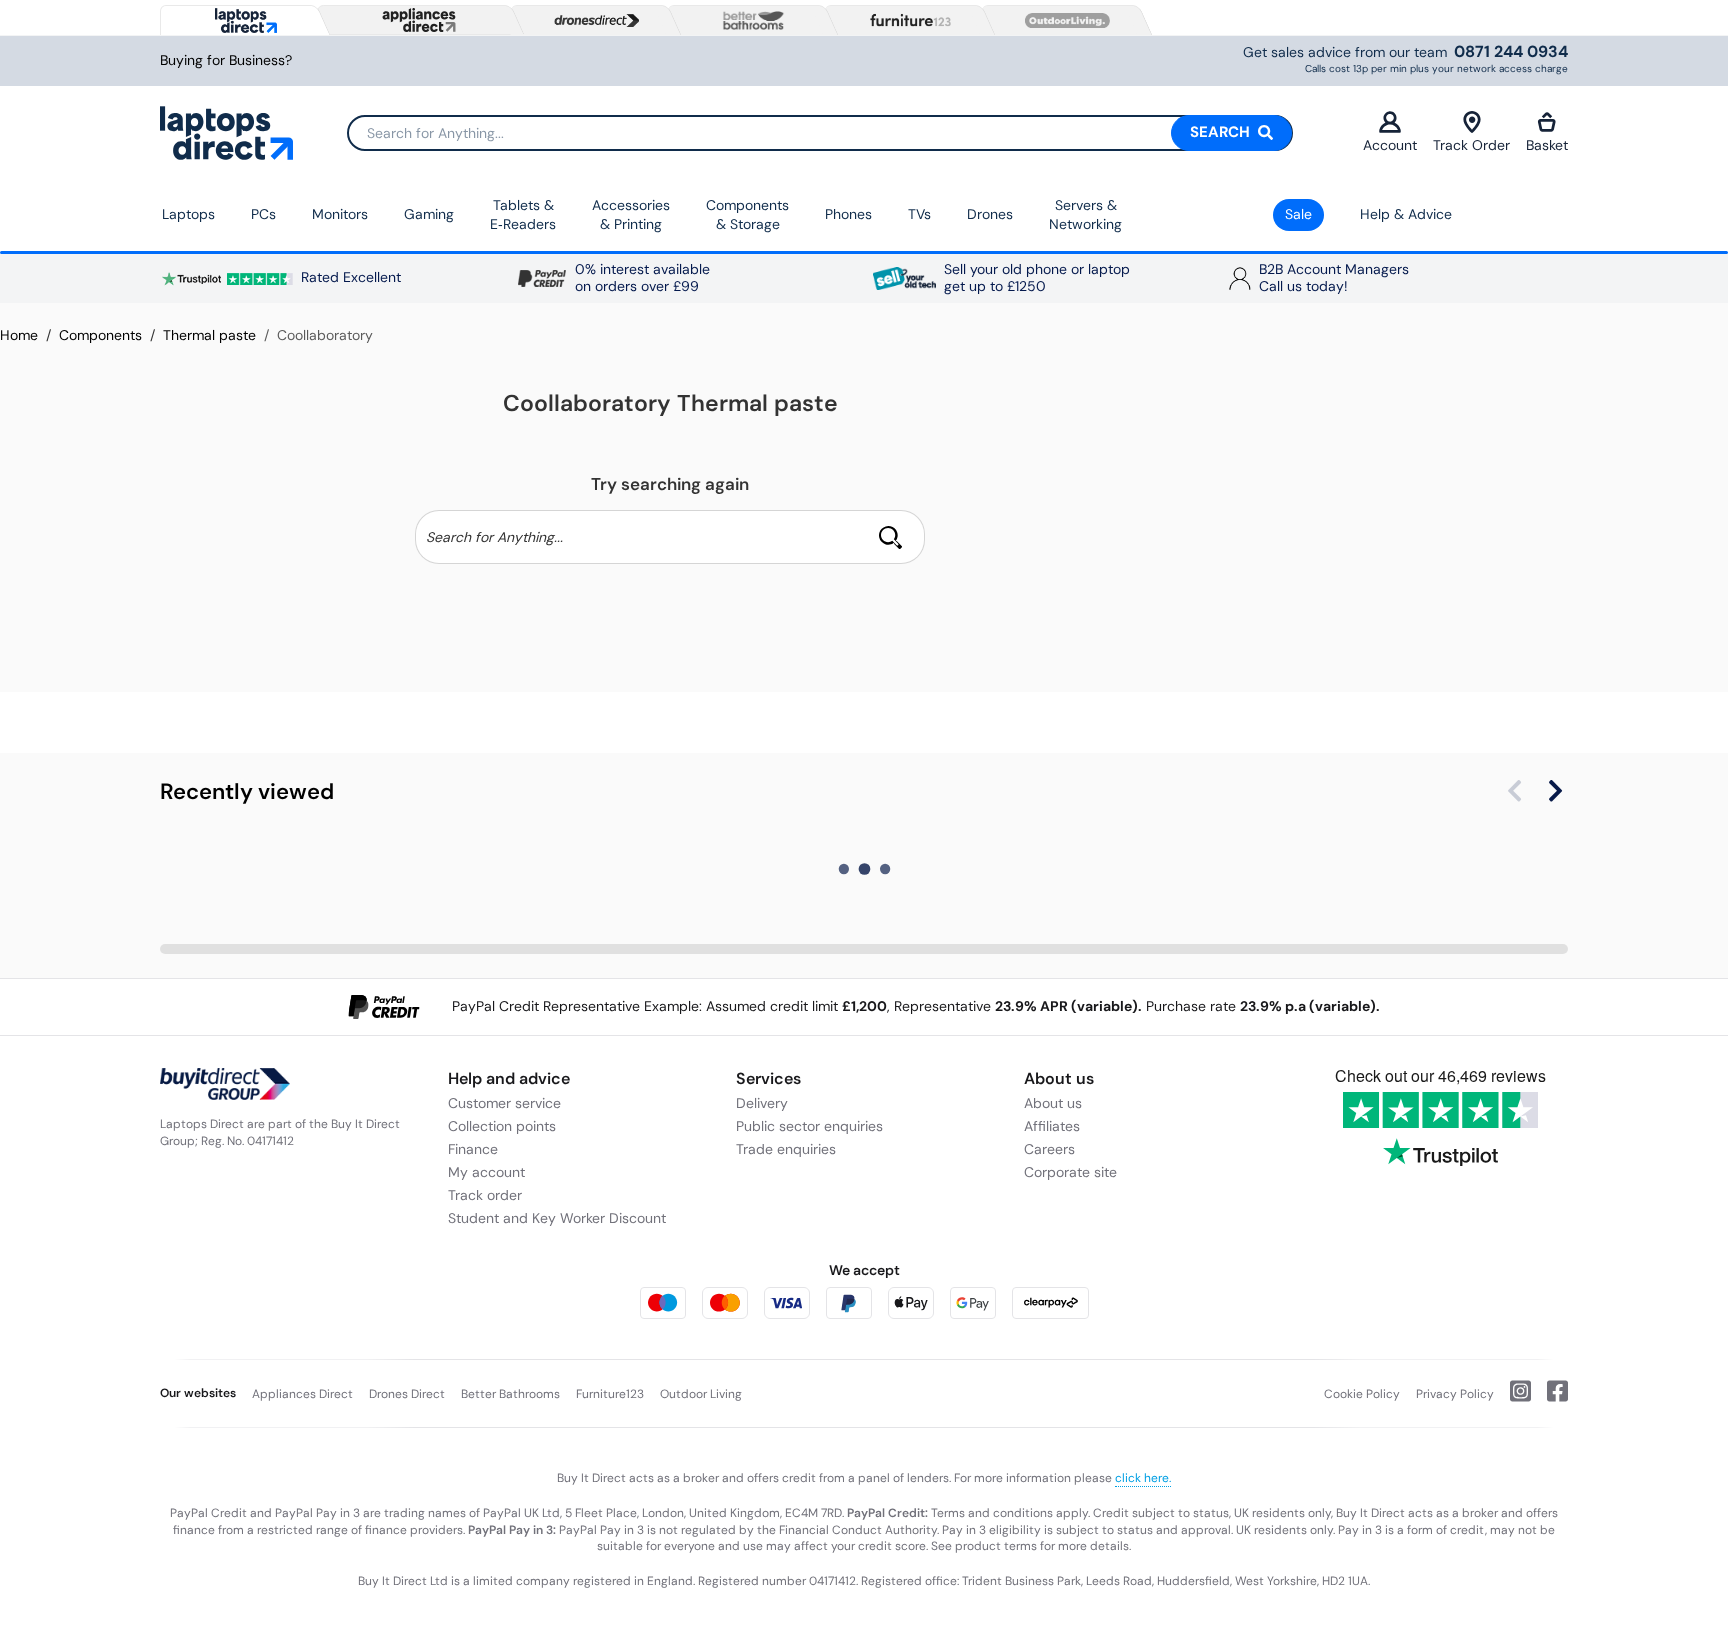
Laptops (188, 214)
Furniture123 (610, 1394)
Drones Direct (407, 1394)
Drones (990, 214)
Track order (485, 1195)
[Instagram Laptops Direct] (1512, 1399)
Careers (1049, 1149)
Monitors (340, 214)
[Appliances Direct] (417, 20)
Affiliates (1052, 1126)
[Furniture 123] (906, 20)
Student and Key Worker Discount (557, 1218)
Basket (1547, 145)
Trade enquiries (786, 1149)
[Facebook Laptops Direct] (1549, 1399)
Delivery (762, 1103)
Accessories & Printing (631, 215)
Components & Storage (747, 215)
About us (1053, 1103)
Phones (848, 214)
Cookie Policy (1362, 1394)
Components (100, 335)
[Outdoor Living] (1063, 21)
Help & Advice (1406, 214)
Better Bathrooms (510, 1394)
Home (19, 335)
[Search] (890, 537)
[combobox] (820, 133)
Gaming (429, 214)
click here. (1143, 1478)
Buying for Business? (226, 60)
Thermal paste (209, 335)
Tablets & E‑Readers (523, 215)
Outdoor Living (701, 1394)
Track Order (1471, 145)
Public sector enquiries (809, 1126)
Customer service (504, 1103)
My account (486, 1172)
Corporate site (1070, 1172)
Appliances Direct (302, 1394)
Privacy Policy (1455, 1394)
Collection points (502, 1126)
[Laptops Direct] (241, 20)
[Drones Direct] (592, 21)
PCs (263, 214)
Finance (473, 1149)
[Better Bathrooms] (749, 20)
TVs (919, 214)
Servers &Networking (1085, 215)
